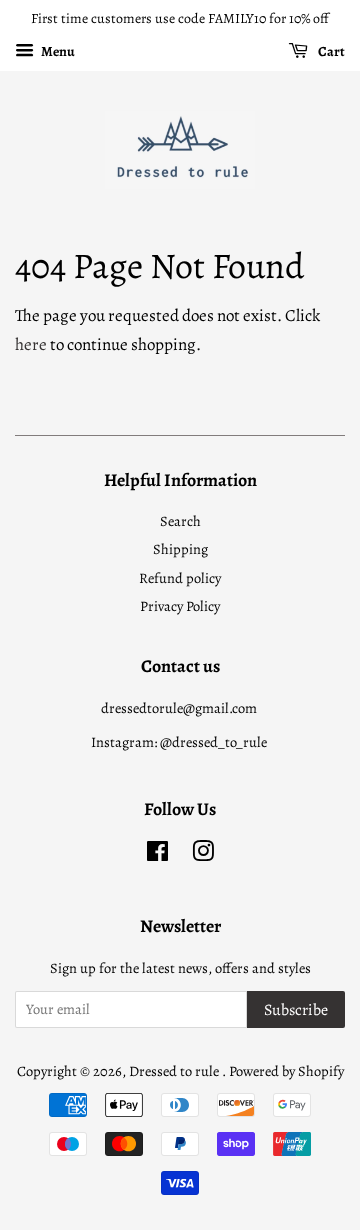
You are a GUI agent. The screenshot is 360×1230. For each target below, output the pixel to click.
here (31, 344)
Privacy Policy (180, 606)
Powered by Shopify (286, 1071)
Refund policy (180, 578)
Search (180, 521)
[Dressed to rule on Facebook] (157, 855)
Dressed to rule (175, 1071)
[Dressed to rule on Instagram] (203, 855)
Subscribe (296, 1010)
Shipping (180, 549)
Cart (330, 51)
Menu (57, 51)
